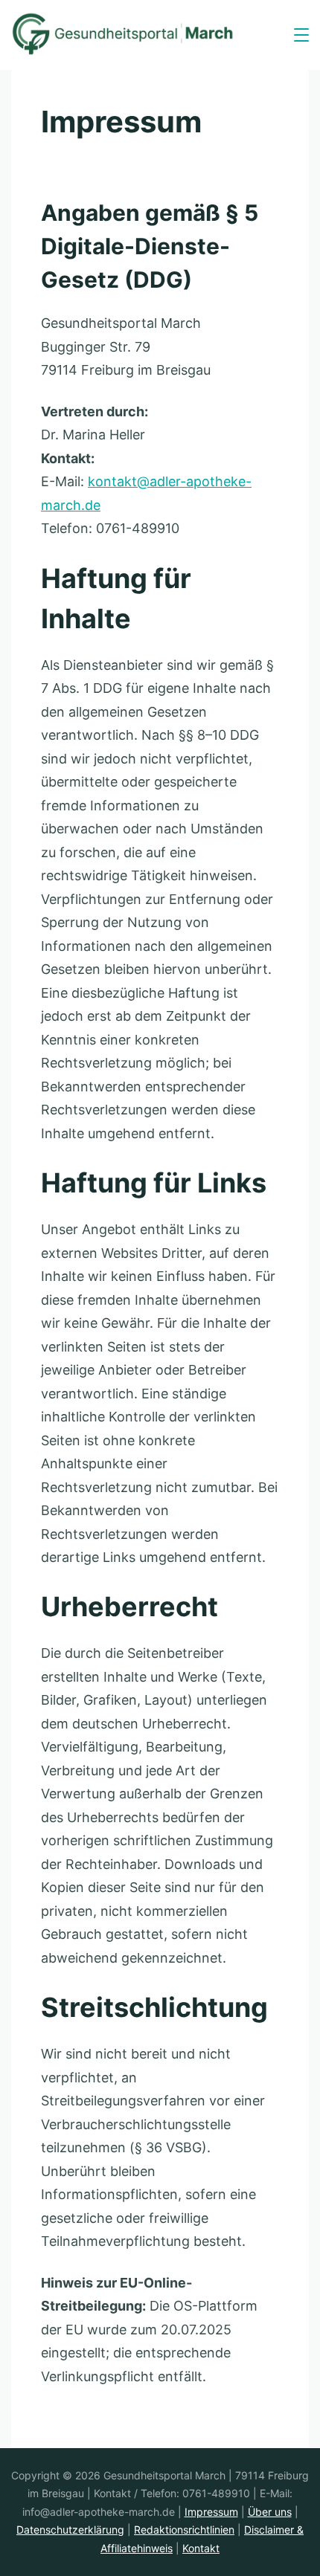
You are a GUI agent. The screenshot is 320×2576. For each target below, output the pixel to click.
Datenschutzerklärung (70, 2530)
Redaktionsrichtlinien (184, 2530)
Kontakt (201, 2548)
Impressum (211, 2512)
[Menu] (301, 35)
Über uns (270, 2512)
